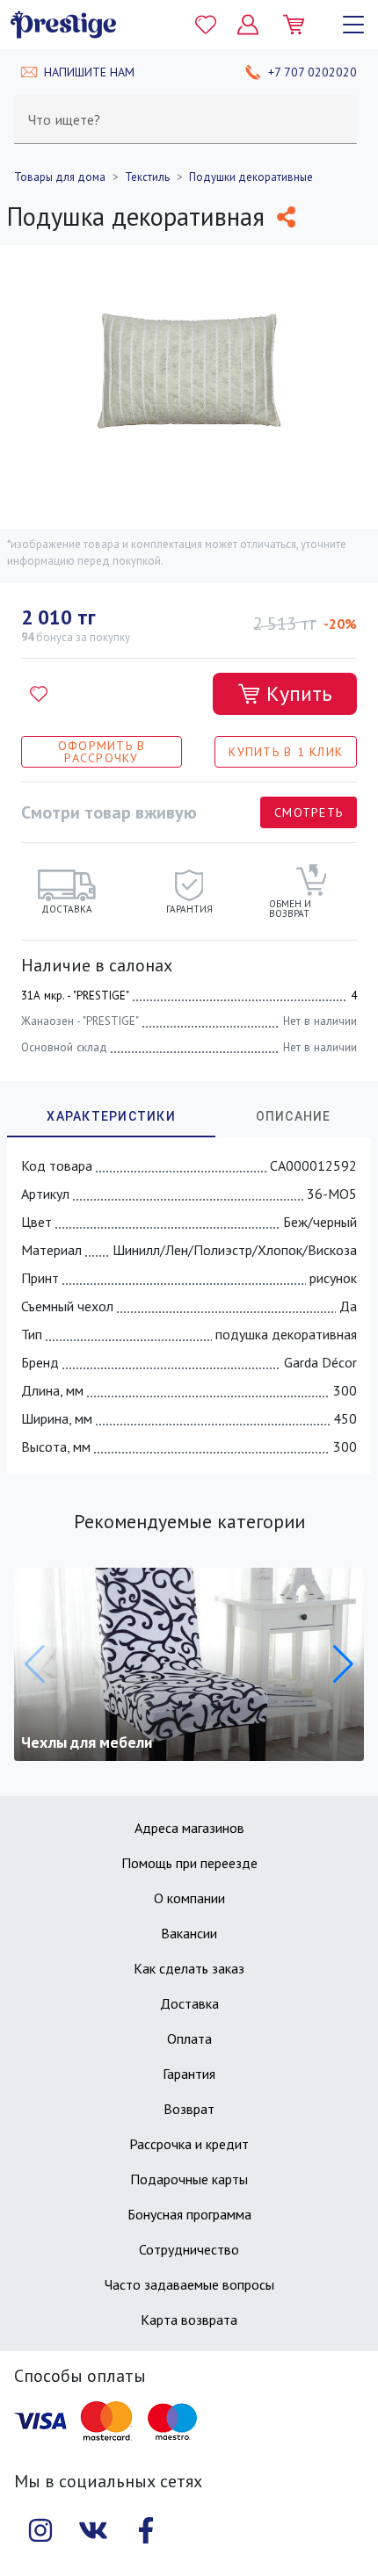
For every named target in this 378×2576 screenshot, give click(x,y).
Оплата (189, 2038)
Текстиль (147, 177)
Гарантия (189, 2074)
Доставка (189, 2003)
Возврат (189, 2109)
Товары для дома (60, 177)
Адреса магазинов (189, 1828)
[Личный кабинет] (248, 25)
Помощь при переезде (189, 1863)
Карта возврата (189, 2320)
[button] (343, 1664)
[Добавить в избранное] (39, 694)
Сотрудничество (189, 2249)
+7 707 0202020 (313, 72)
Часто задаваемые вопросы (189, 2284)
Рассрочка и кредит (189, 2144)
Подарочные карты (189, 2179)
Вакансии (189, 1933)
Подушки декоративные (251, 177)
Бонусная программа (189, 2214)
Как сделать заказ (189, 1968)
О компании (189, 1898)
